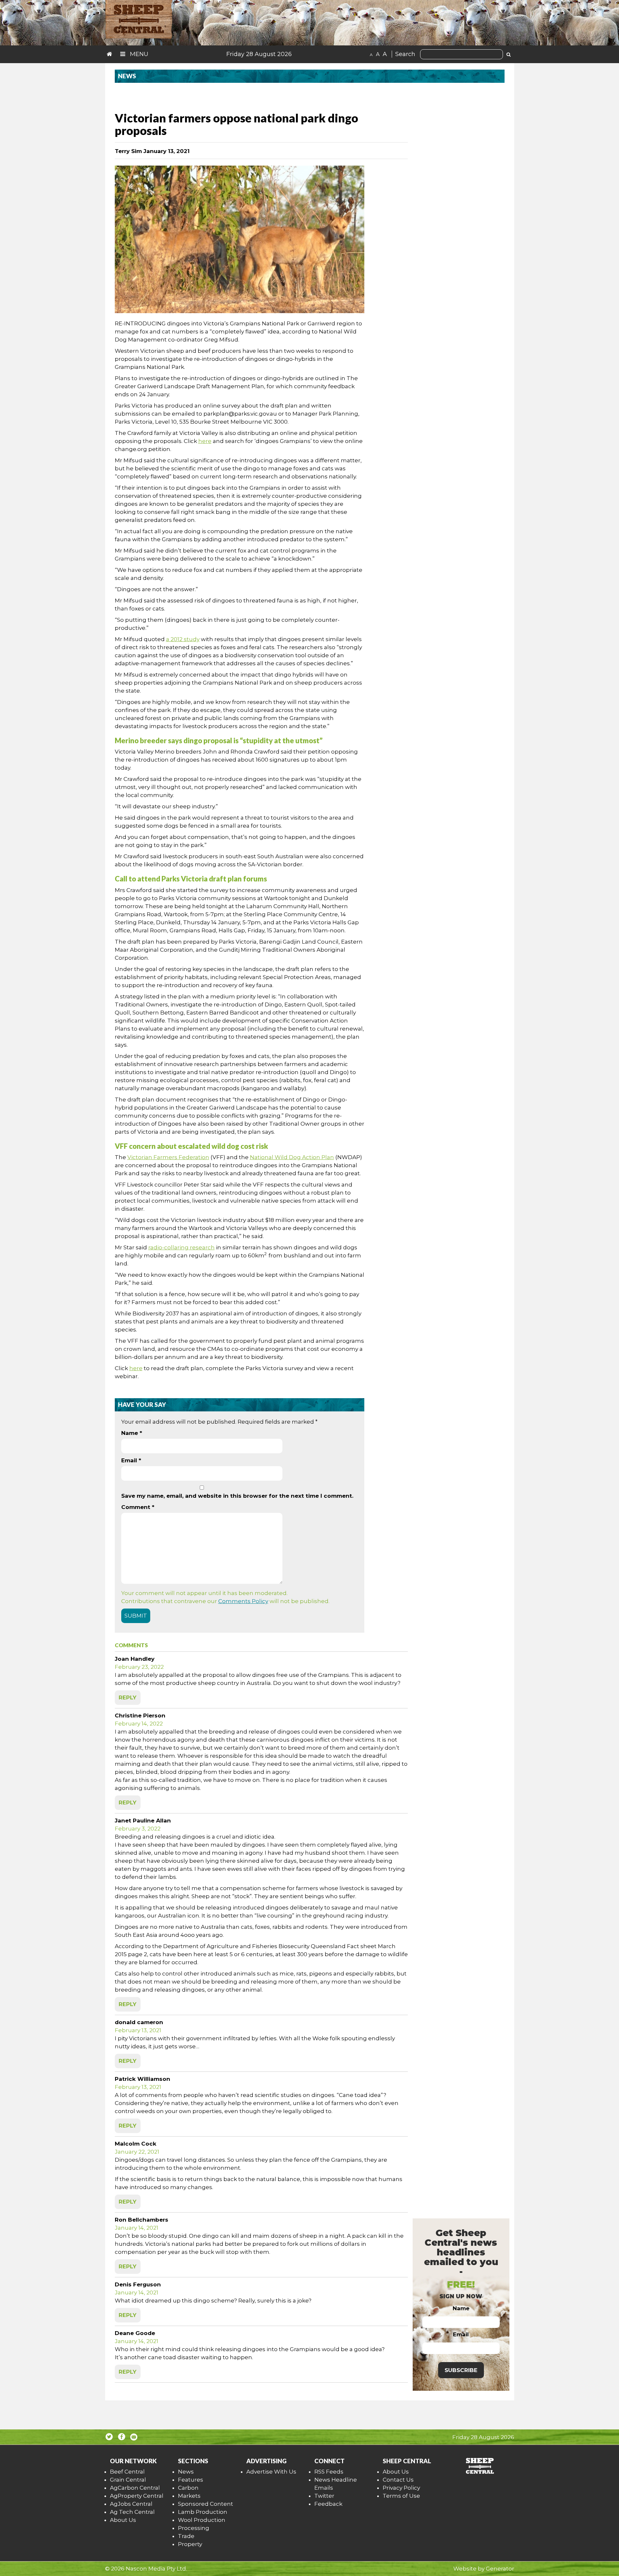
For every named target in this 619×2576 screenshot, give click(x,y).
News (186, 2472)
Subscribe (461, 2370)
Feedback (328, 2504)
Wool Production (202, 2520)
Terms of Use (401, 2496)
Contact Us (398, 2480)
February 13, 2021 (138, 2030)
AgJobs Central (131, 2504)
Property (190, 2544)
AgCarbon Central (135, 2488)
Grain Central (128, 2480)
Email (131, 1460)
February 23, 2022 (139, 1667)
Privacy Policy (401, 2488)
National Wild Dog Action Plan (292, 1157)
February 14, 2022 (139, 1724)
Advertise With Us (271, 2472)
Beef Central (127, 2472)
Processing (194, 2528)
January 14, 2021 (137, 2228)
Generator (500, 2569)
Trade (186, 2536)
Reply (128, 1697)
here (205, 441)
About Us (123, 2520)
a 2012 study (183, 639)
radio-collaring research (182, 1247)
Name (132, 1433)
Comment (138, 1507)
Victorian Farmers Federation (168, 1157)
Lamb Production (203, 2512)
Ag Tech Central (132, 2512)
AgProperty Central (137, 2496)
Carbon (188, 2488)
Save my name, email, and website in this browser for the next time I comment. (237, 1496)
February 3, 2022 (138, 1829)
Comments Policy (243, 1601)
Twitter (324, 2496)
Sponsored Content (206, 2504)
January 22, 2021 (137, 2152)
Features (191, 2480)
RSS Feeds (329, 2472)
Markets (189, 2496)
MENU (138, 54)
